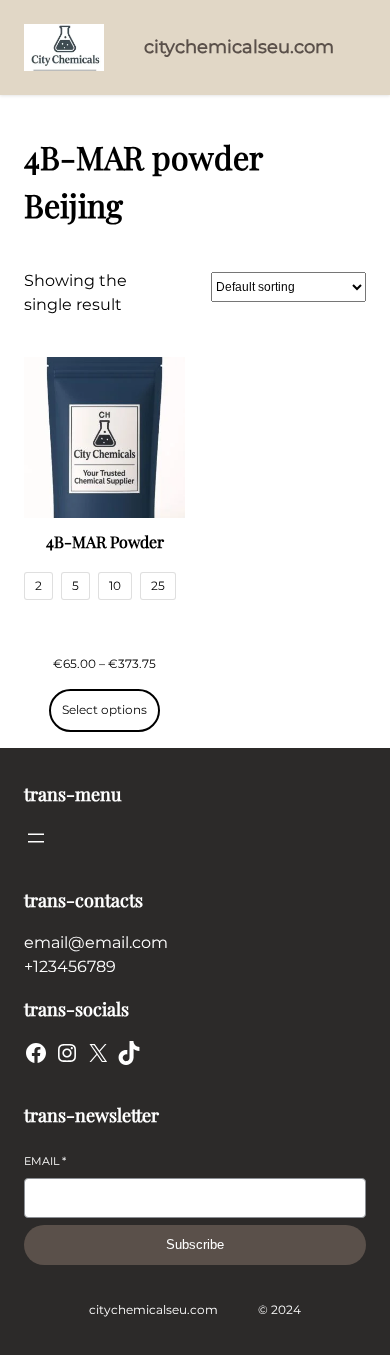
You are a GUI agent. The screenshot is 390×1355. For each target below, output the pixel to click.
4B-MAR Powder (105, 541)
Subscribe (195, 1244)
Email (45, 1161)
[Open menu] (36, 838)
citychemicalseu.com (239, 47)
